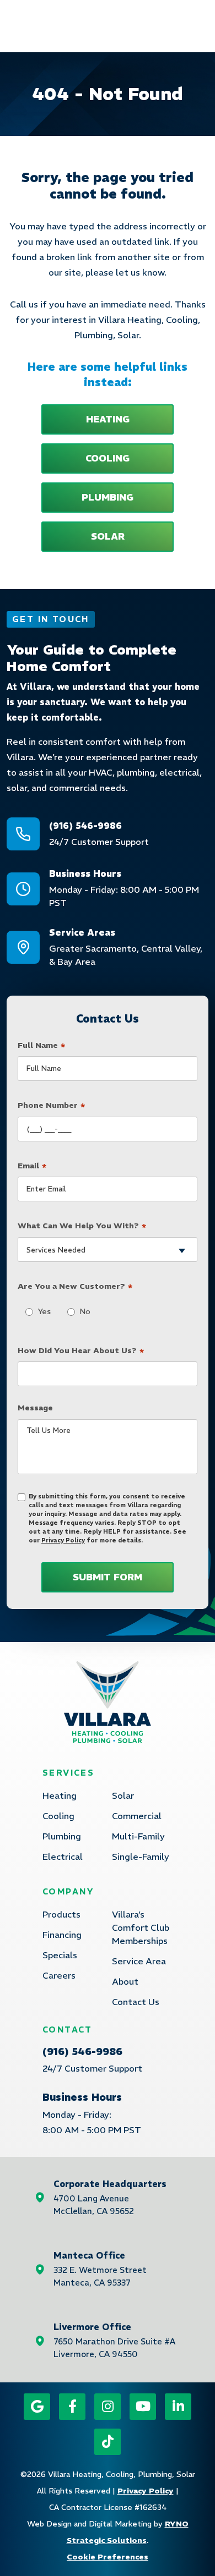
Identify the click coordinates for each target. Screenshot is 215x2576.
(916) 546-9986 (82, 2052)
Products (61, 1914)
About (125, 1981)
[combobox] (108, 1249)
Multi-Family (138, 1836)
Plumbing (62, 1836)
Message (35, 1408)
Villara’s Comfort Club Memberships (141, 1927)
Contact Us (136, 2002)
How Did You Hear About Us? (81, 1351)
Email (32, 1166)
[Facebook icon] (72, 2407)
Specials (60, 1955)
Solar (123, 1795)
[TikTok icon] (108, 2442)
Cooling (58, 1816)
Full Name (41, 1046)
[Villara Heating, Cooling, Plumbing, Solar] (108, 1701)
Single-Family (141, 1857)
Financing (62, 1935)
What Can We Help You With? (82, 1226)
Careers (59, 1975)
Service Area (139, 1961)
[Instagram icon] (108, 2407)
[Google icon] (37, 2407)
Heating (60, 1795)
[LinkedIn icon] (178, 2407)
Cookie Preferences (108, 2557)
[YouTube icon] (143, 2407)
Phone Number (51, 1106)
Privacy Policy (63, 1540)
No (82, 1311)
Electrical (63, 1857)
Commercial (137, 1816)
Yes (41, 1311)
